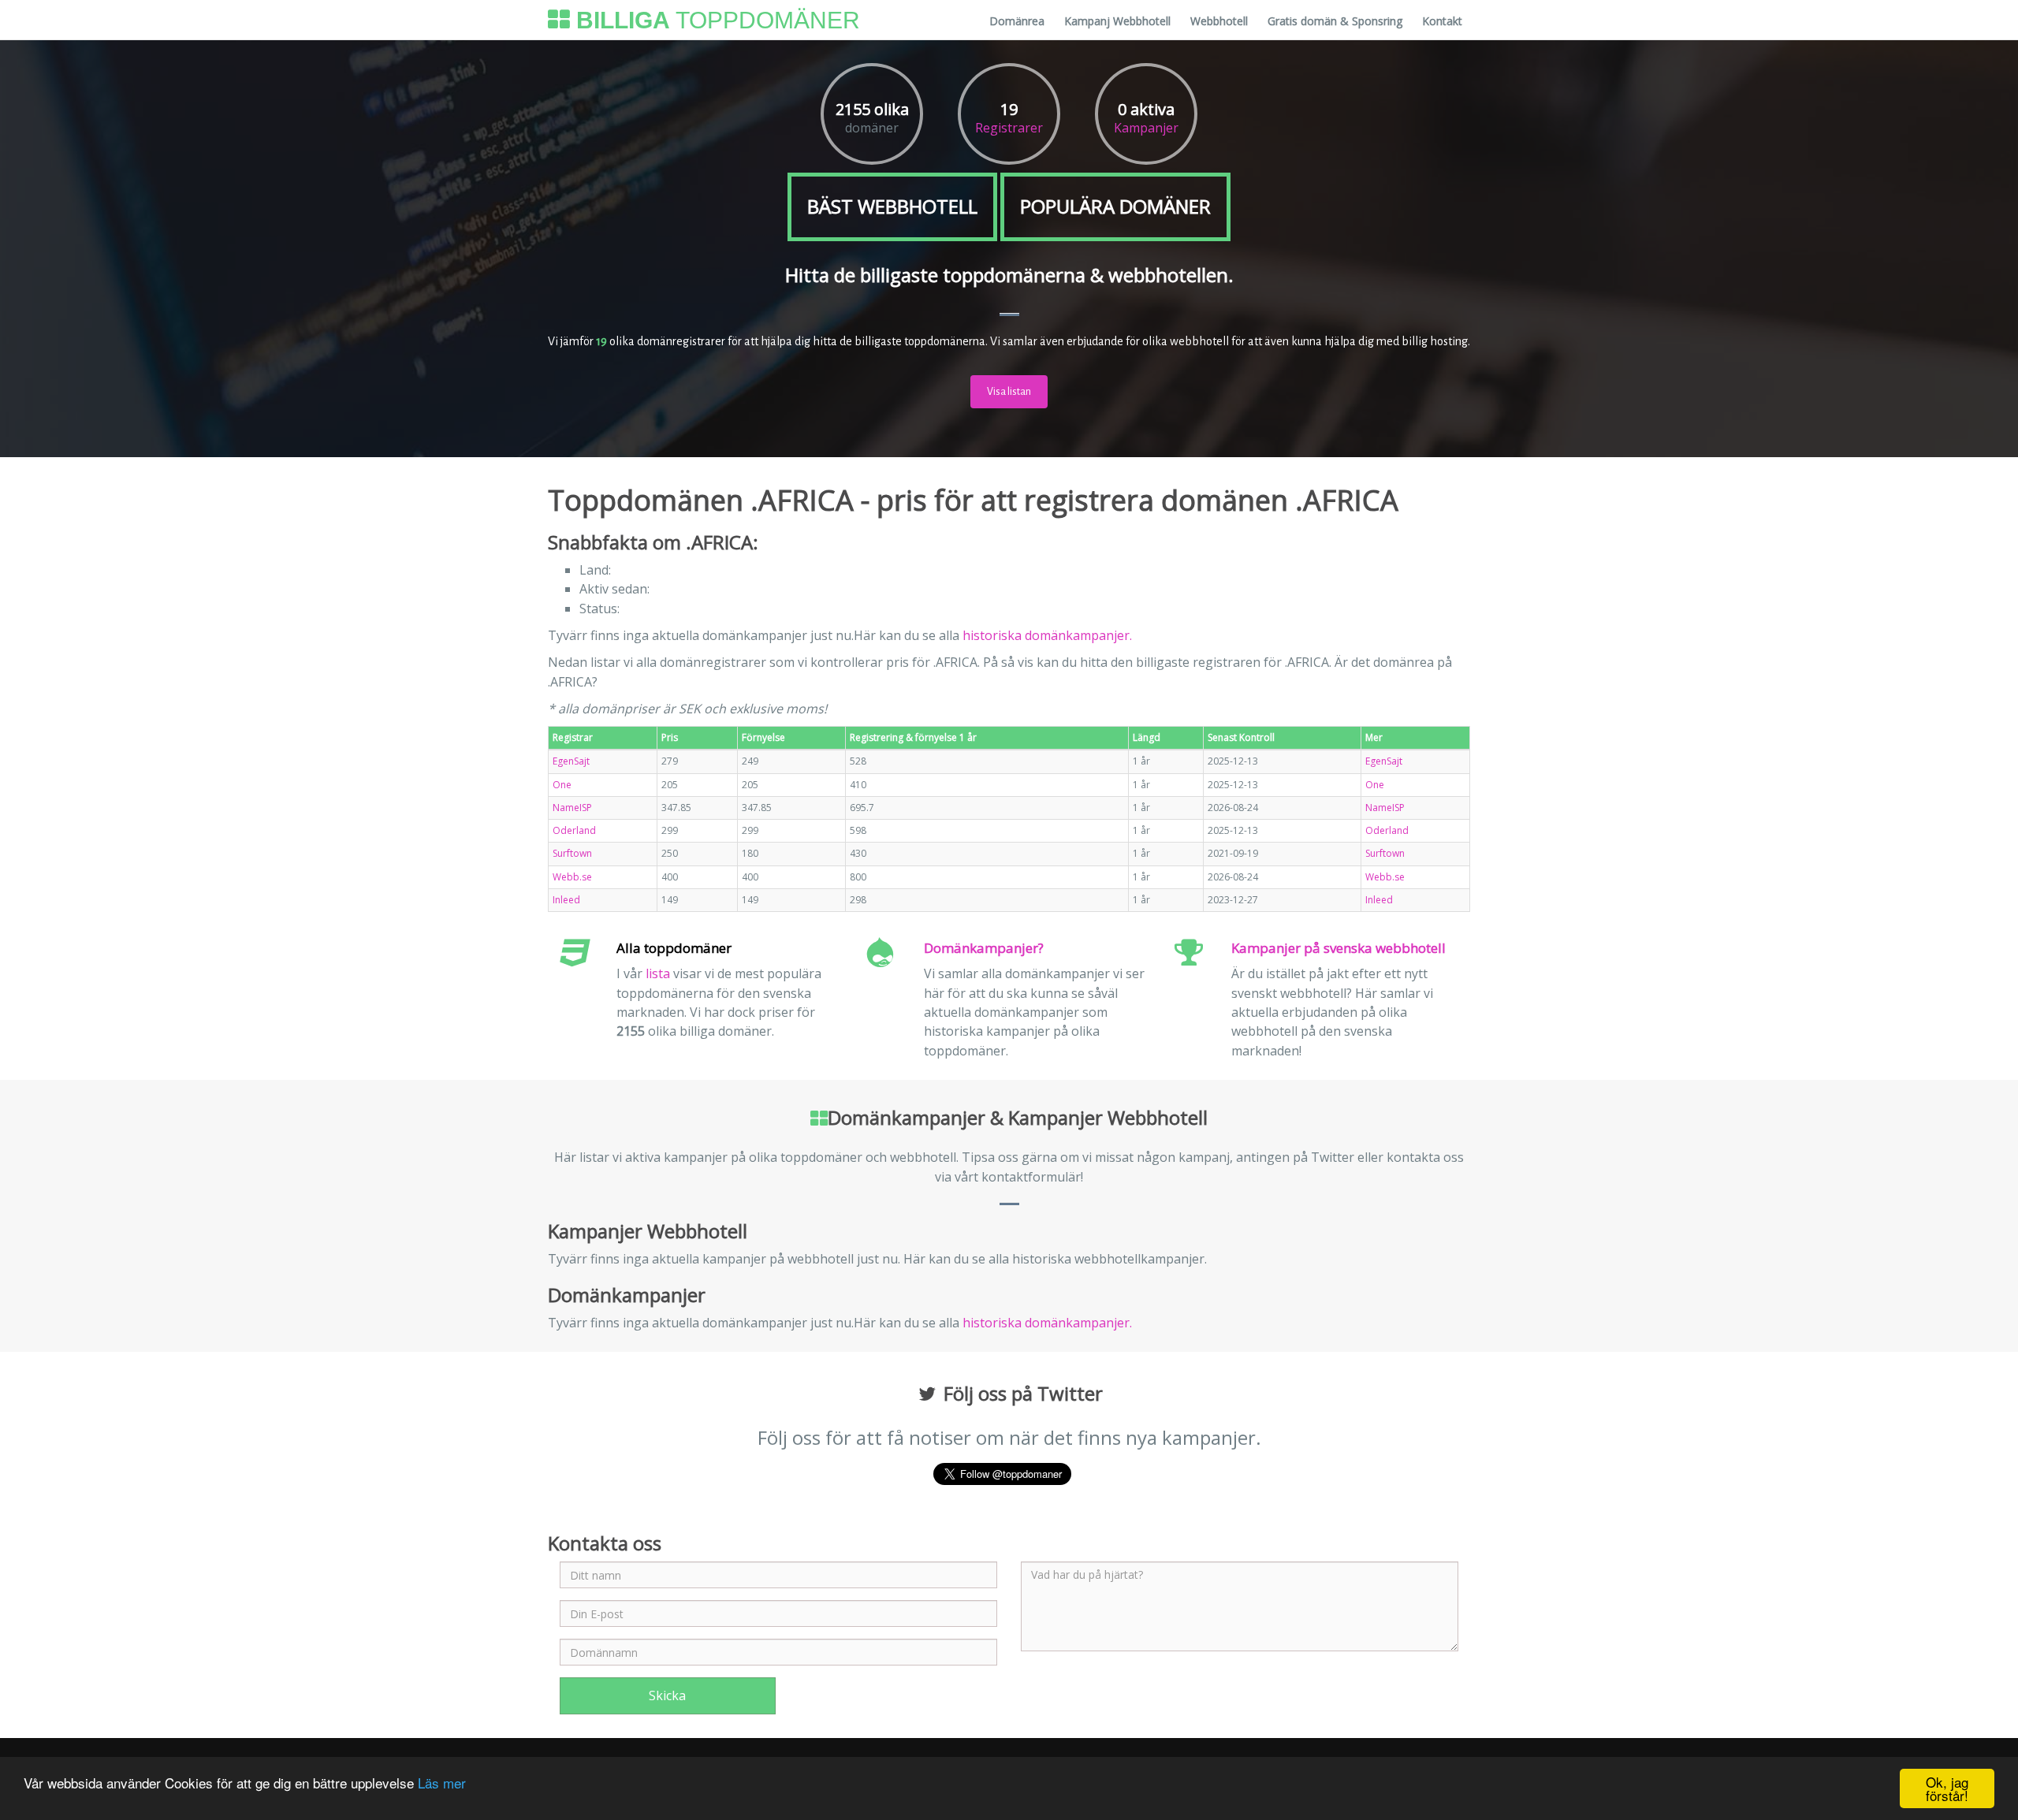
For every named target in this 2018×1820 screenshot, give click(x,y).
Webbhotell (1219, 21)
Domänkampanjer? (984, 948)
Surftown (572, 853)
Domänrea (1017, 21)
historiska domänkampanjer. (1047, 635)
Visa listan (1009, 392)
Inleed (566, 900)
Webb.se (572, 877)
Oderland (574, 830)
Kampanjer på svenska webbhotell (1339, 948)
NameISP (572, 808)
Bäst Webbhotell (892, 206)
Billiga (715, 20)
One (562, 785)
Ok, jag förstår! (1947, 1788)
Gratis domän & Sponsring (1335, 21)
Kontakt (1442, 21)
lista (658, 973)
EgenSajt (571, 761)
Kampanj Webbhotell (1117, 21)
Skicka (667, 1695)
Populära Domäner (1115, 206)
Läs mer (442, 1783)
